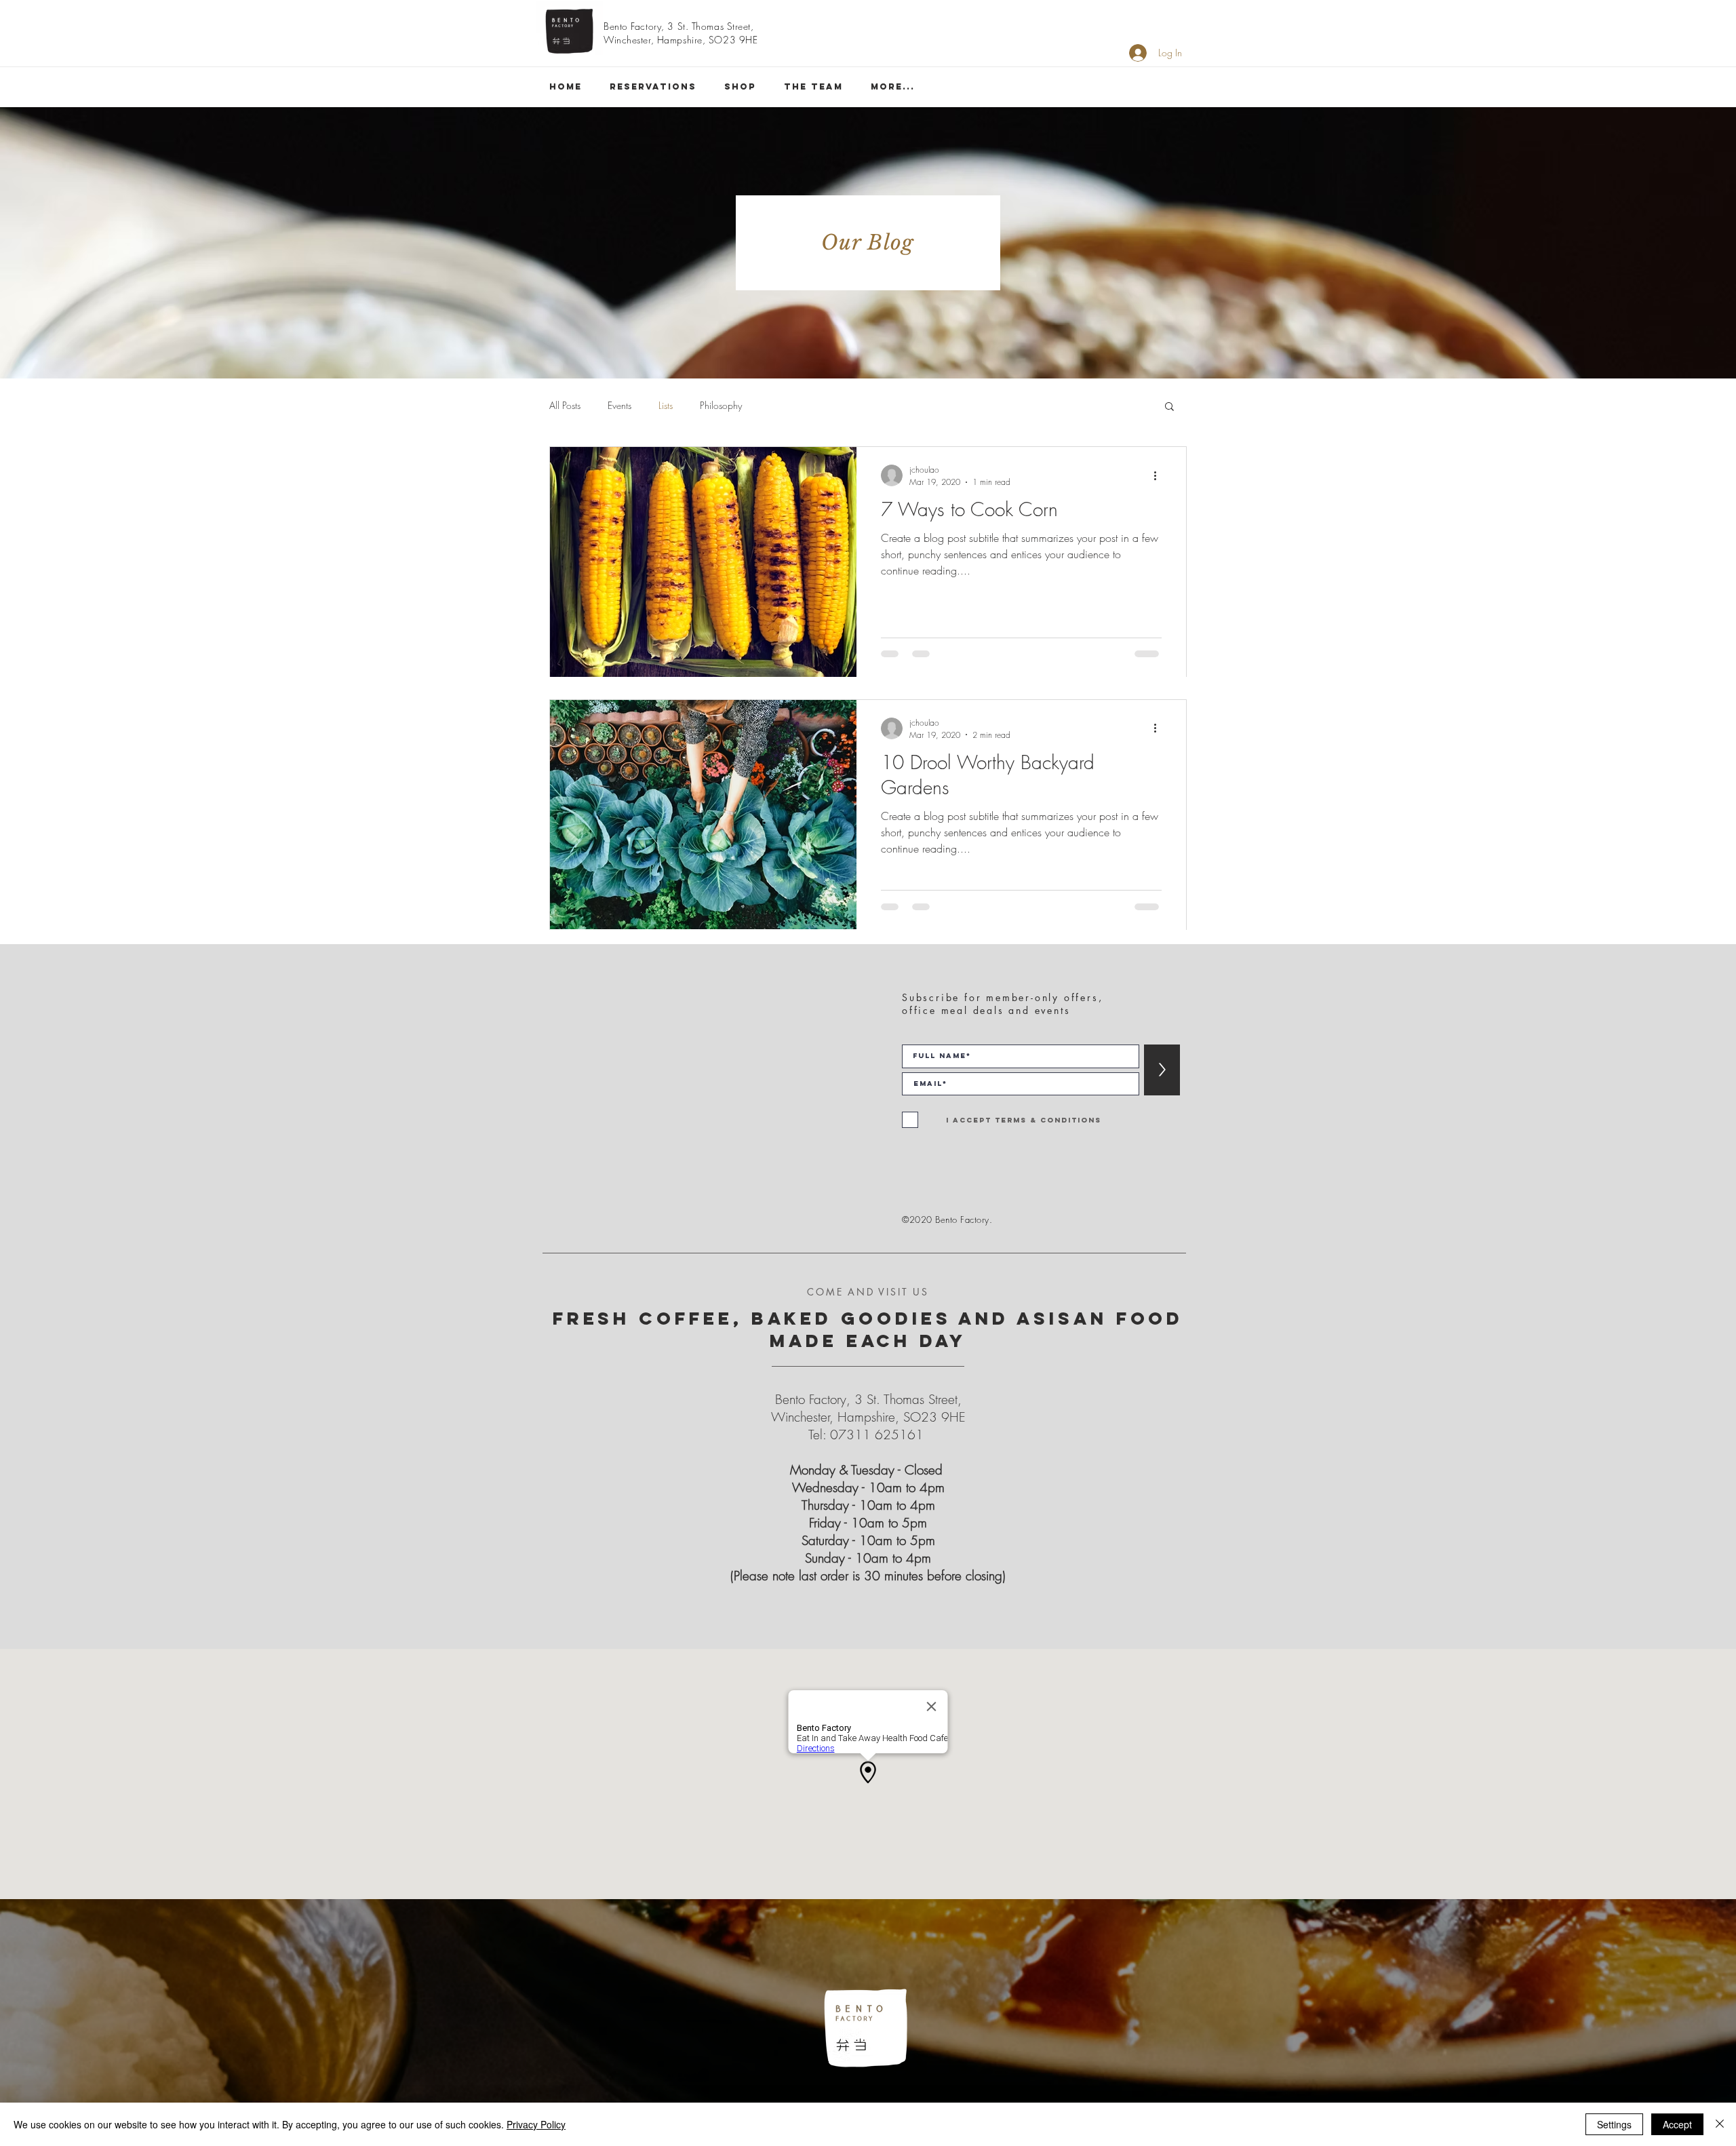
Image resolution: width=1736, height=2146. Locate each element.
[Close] (1720, 2124)
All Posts (565, 405)
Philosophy (721, 405)
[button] (1169, 407)
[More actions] (1160, 475)
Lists (666, 405)
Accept (1677, 2124)
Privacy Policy (536, 2124)
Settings (1614, 2124)
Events (619, 405)
